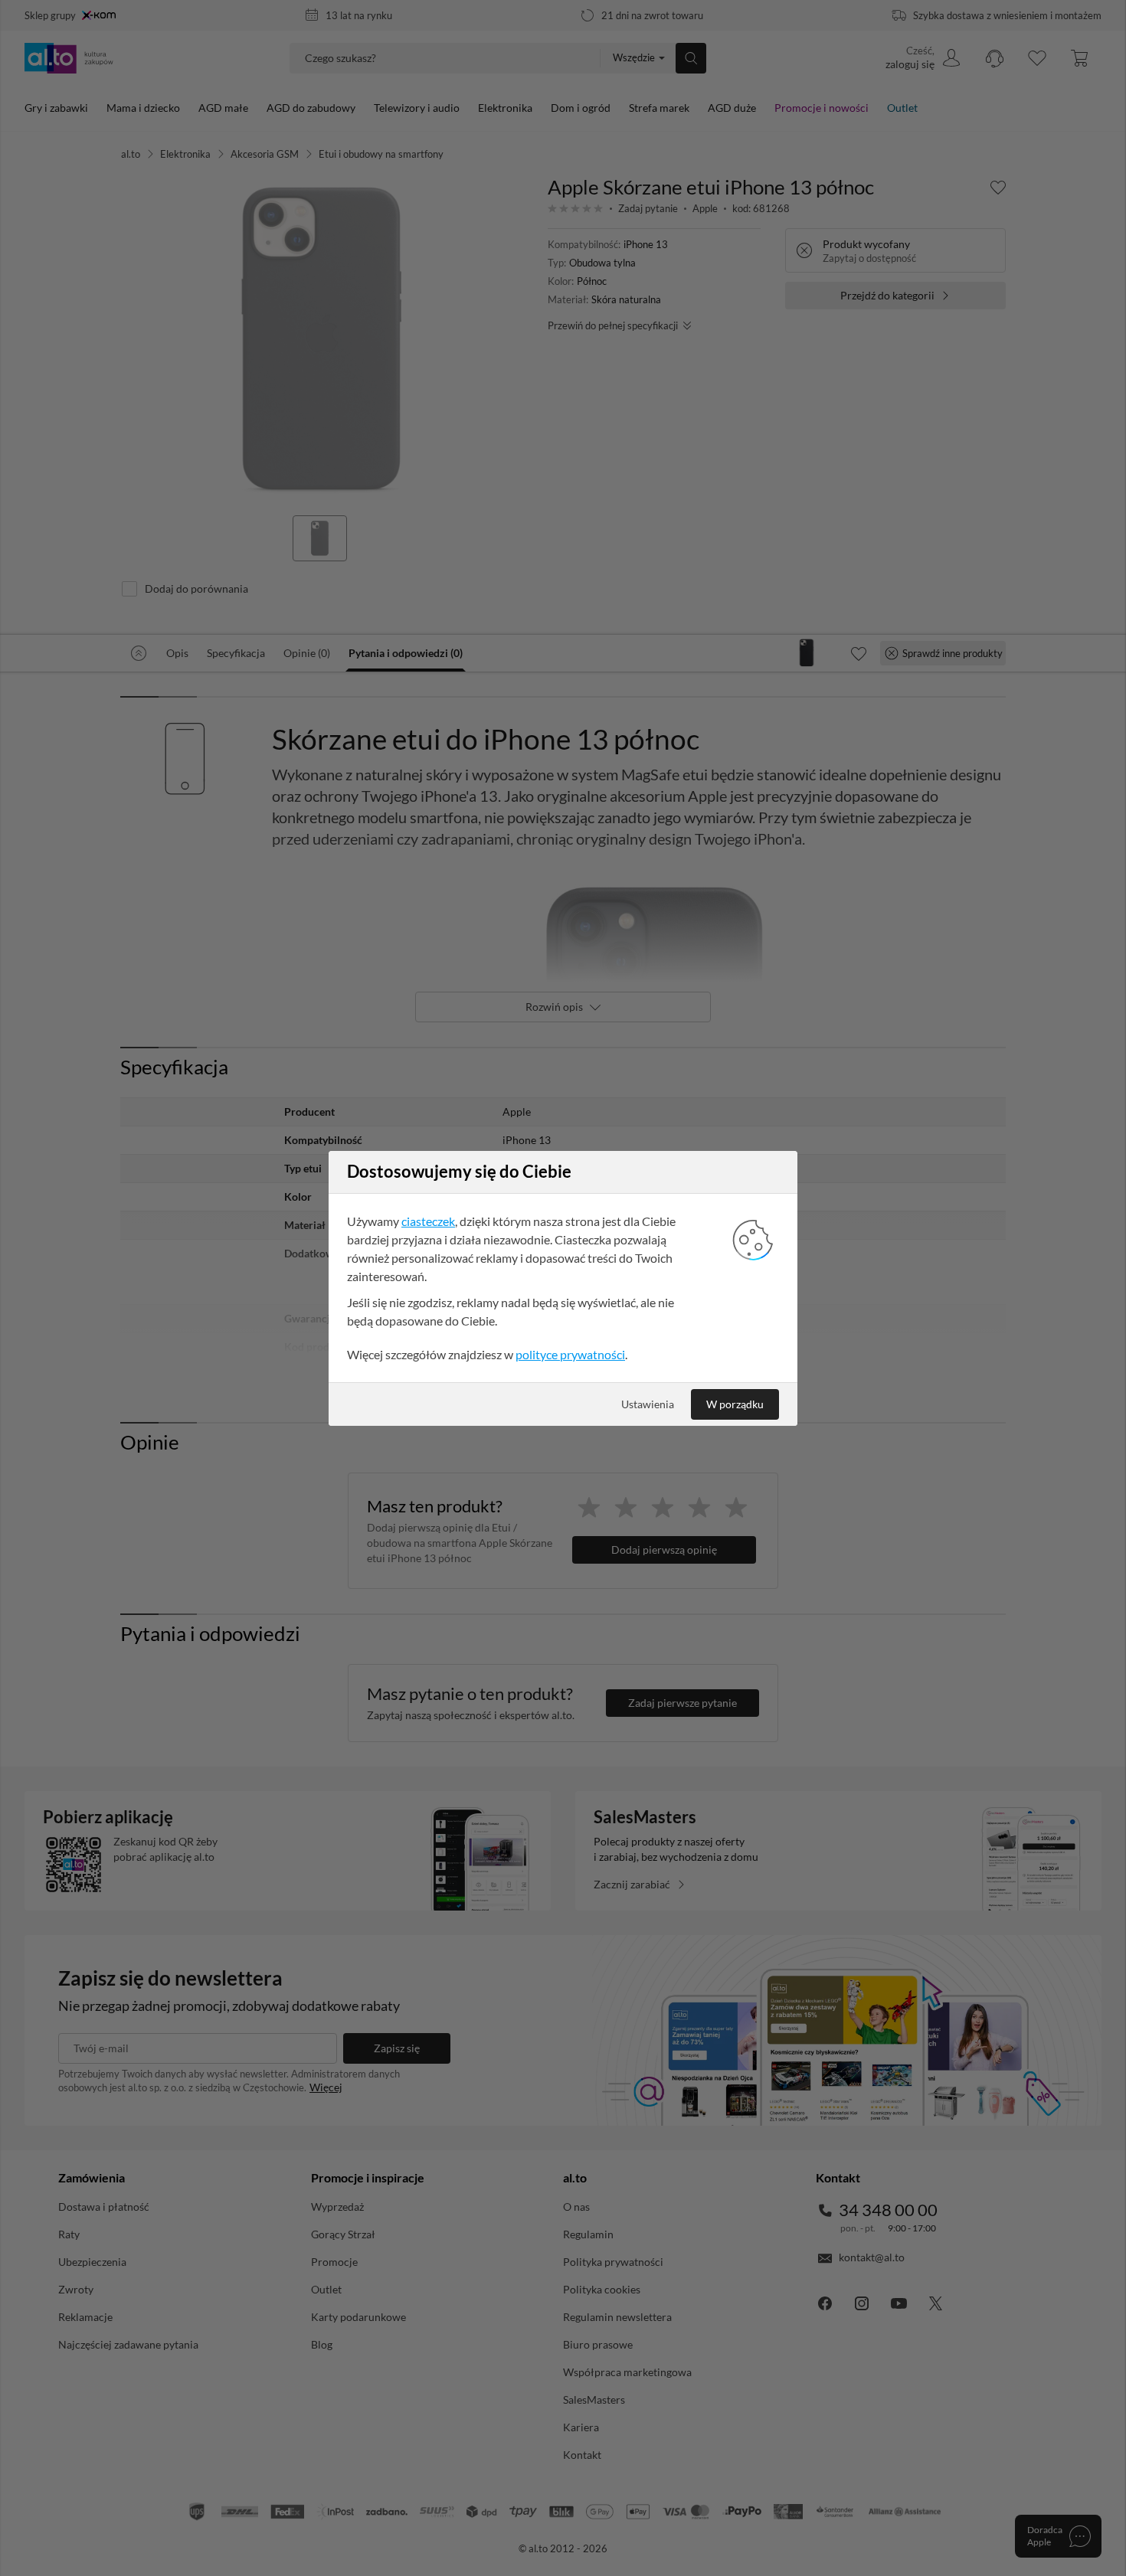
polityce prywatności (570, 1354)
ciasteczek (428, 1221)
